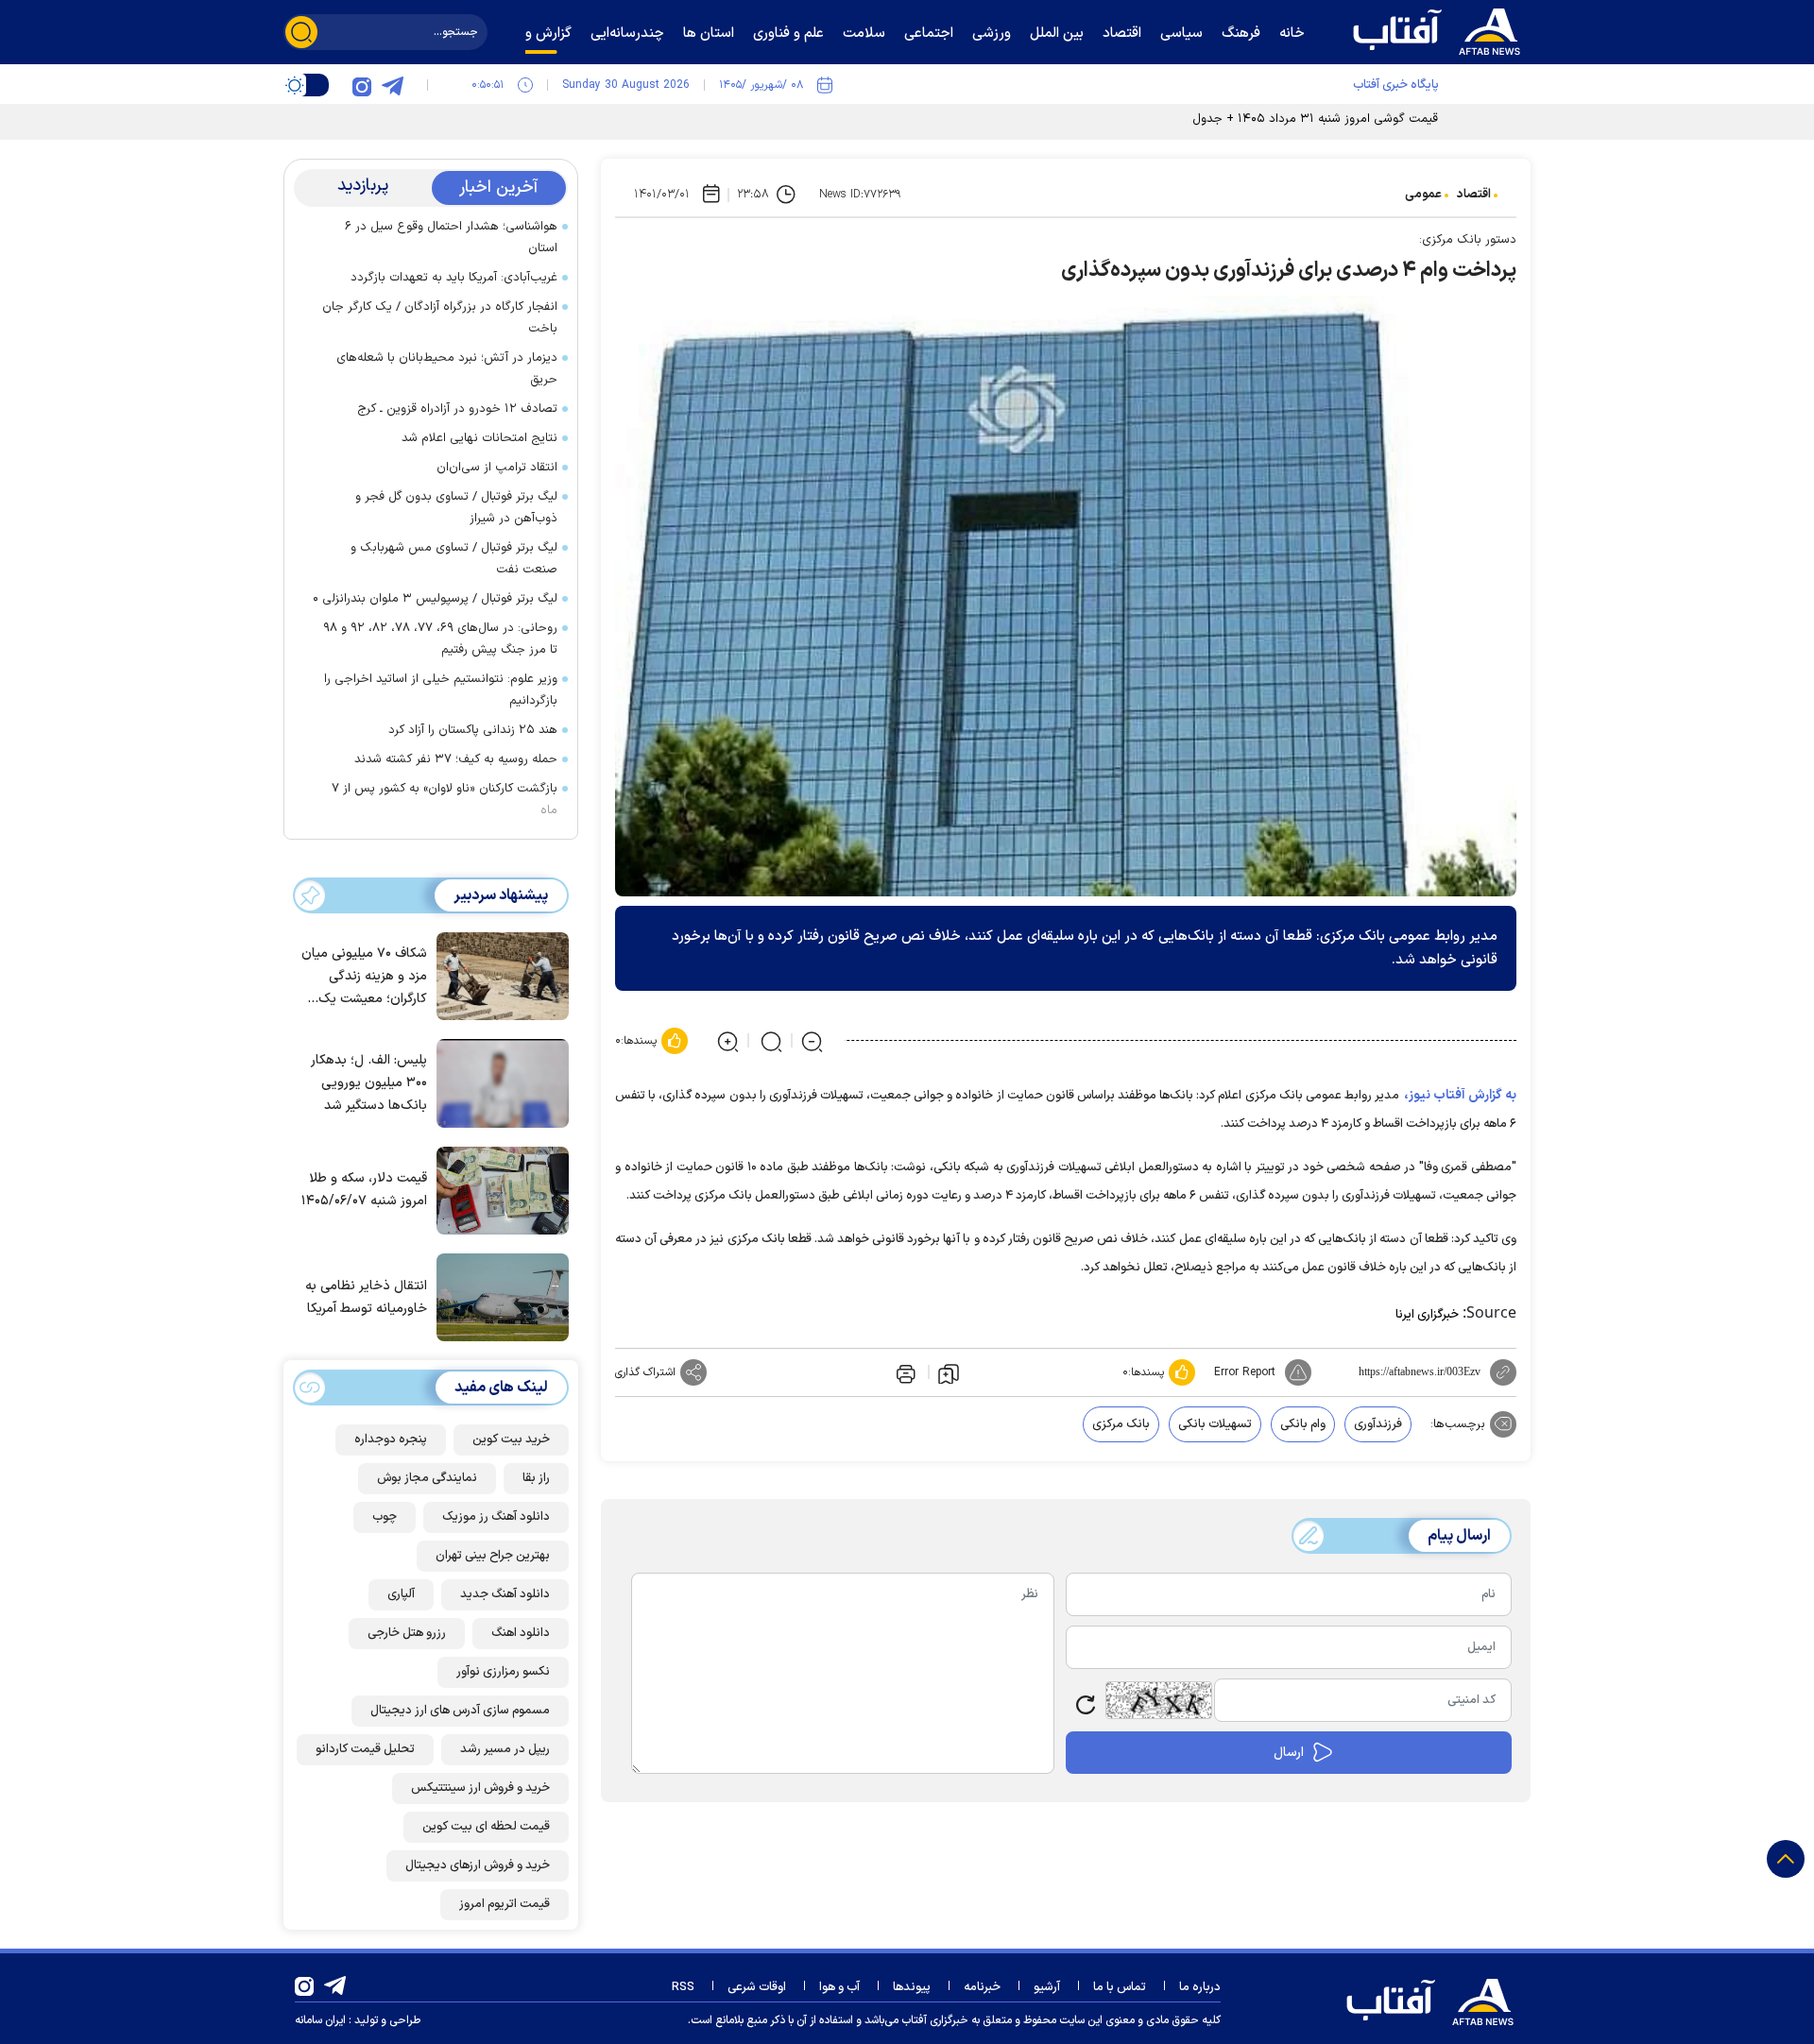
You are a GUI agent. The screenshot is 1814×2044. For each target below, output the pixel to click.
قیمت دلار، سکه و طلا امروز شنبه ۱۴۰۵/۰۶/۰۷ (364, 1190)
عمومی (1423, 195)
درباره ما (1200, 1987)
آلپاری (401, 1594)
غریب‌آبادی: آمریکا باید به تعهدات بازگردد (454, 278)
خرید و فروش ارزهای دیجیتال (478, 1865)
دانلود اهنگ (521, 1633)
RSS (683, 1987)
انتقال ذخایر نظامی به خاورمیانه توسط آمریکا (366, 1297)
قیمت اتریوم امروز (505, 1904)
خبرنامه (982, 1987)
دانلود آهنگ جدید (505, 1594)
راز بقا (536, 1478)
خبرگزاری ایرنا (1427, 1315)
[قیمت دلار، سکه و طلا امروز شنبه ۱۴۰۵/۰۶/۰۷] (498, 1189)
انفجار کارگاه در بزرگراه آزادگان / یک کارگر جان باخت (440, 318)
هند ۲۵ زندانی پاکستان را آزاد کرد (473, 730)
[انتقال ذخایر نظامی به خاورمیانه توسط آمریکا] (498, 1296)
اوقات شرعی (757, 1987)
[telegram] (392, 85)
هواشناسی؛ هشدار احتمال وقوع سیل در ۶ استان (451, 238)
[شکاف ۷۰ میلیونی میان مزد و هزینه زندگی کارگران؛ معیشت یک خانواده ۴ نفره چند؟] (498, 975)
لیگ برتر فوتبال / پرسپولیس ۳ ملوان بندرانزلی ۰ (435, 599)
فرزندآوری (1378, 1424)
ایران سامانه (320, 2020)
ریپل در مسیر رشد (505, 1749)
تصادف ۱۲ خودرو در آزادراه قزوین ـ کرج (457, 409)
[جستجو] (301, 32)
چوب (385, 1517)
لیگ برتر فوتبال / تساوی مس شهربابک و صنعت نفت (454, 559)
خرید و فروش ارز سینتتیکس (480, 1788)
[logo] (1441, 29)
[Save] (949, 1372)
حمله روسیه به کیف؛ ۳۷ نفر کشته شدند (456, 759)
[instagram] (362, 85)
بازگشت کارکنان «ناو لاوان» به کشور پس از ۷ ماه (445, 800)
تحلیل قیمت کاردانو (365, 1749)
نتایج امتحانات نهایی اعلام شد (479, 438)
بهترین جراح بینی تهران (493, 1556)
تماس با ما (1120, 1987)
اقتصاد (1474, 195)
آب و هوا (839, 1987)
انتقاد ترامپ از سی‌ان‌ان (497, 468)
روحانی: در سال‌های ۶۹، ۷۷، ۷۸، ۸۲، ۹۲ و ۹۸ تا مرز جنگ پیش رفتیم (440, 639)
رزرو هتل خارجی (407, 1633)
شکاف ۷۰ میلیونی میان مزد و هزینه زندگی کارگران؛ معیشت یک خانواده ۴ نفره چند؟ (364, 977)
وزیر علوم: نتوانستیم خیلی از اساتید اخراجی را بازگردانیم (441, 690)
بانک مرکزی (1121, 1424)
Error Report (1245, 1372)
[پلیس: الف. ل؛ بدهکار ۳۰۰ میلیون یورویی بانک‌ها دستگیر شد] (498, 1082)
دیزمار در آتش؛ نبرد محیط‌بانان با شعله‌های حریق (447, 369)
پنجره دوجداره (391, 1439)
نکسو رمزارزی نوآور (503, 1672)
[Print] (904, 1372)
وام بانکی (1303, 1424)
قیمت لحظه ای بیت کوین (486, 1827)
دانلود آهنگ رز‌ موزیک (496, 1517)
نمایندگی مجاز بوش (427, 1478)
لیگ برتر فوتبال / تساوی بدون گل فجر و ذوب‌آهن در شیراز (456, 508)
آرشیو (1047, 1987)
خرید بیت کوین (511, 1439)
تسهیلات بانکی (1215, 1424)
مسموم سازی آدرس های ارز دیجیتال (460, 1711)
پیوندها (912, 1987)
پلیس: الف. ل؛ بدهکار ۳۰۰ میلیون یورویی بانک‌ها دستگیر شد (369, 1083)
